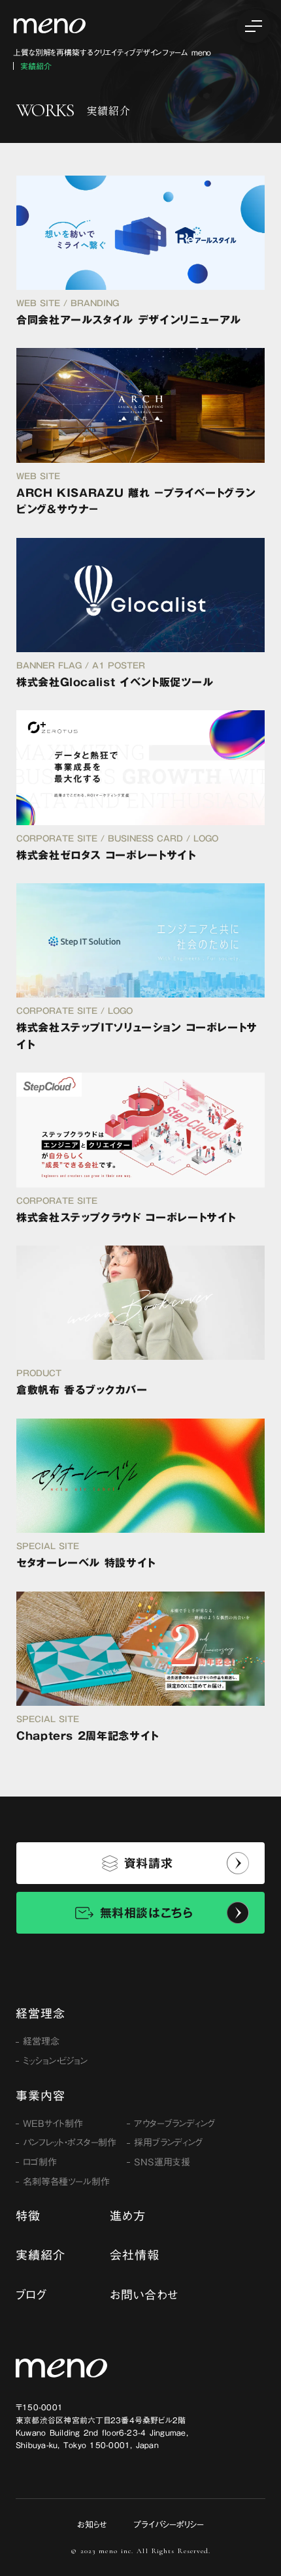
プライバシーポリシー (169, 2524)
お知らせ (92, 2524)
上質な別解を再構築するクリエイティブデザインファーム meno (112, 53)
